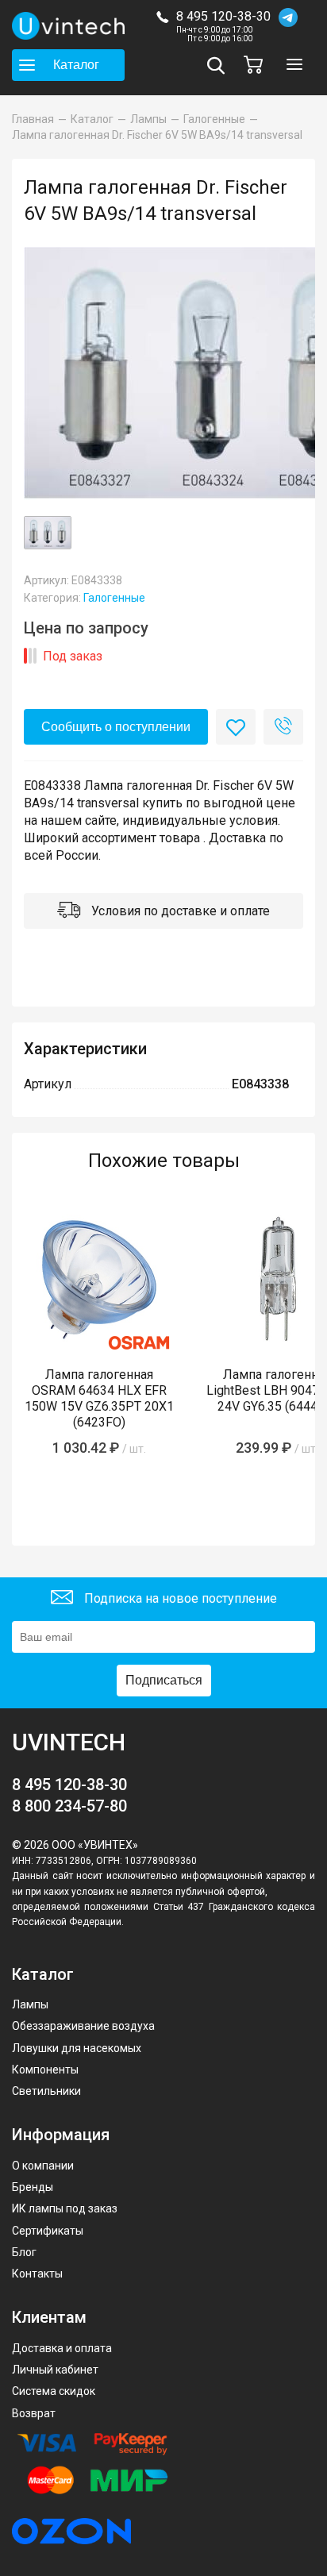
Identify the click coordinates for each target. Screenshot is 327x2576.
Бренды (33, 2187)
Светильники (46, 2091)
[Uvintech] (68, 26)
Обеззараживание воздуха (83, 2026)
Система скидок (54, 2391)
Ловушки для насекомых (77, 2048)
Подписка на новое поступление (179, 1598)
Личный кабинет (55, 2370)
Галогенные (114, 598)
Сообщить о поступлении (116, 727)
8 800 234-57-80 (69, 1806)
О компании (43, 2166)
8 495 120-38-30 (223, 16)
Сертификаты (48, 2231)
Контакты (37, 2274)
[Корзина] (257, 65)
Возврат (34, 2413)
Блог (24, 2252)
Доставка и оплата (62, 2348)
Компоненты (45, 2070)
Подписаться (164, 1680)
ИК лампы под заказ (65, 2208)
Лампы (30, 2004)
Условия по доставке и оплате (179, 911)
